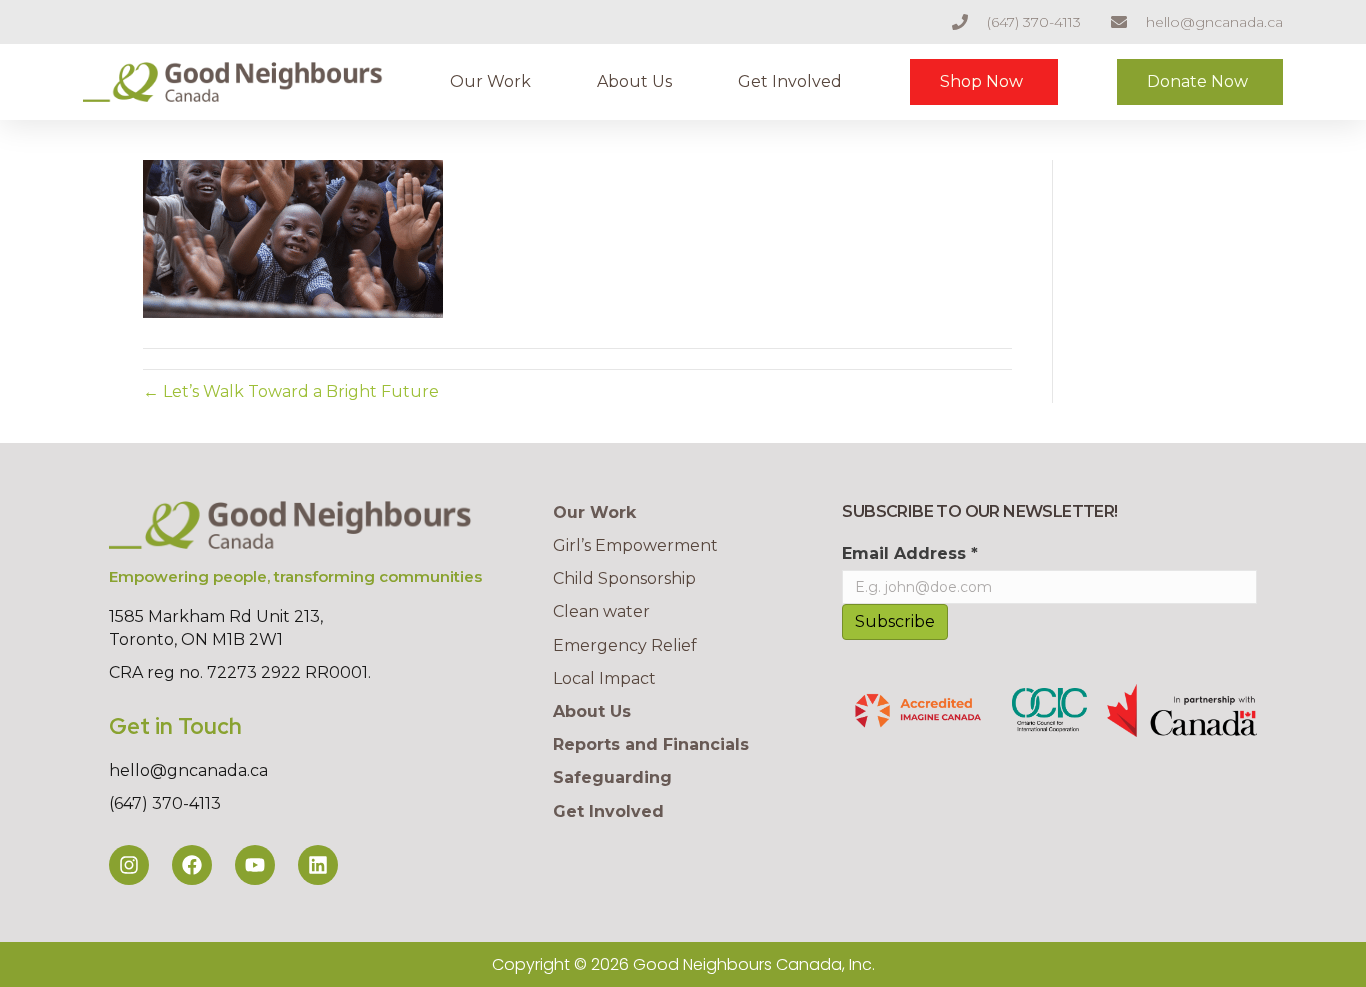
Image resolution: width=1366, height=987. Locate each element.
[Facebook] (192, 865)
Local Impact (604, 678)
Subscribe (895, 621)
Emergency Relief (625, 645)
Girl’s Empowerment (635, 545)
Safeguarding (612, 777)
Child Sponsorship (624, 578)
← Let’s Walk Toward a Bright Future (291, 391)
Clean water (601, 611)
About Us (634, 81)
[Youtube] (255, 865)
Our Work (490, 81)
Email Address (910, 553)
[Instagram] (129, 865)
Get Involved (790, 81)
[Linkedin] (318, 865)
